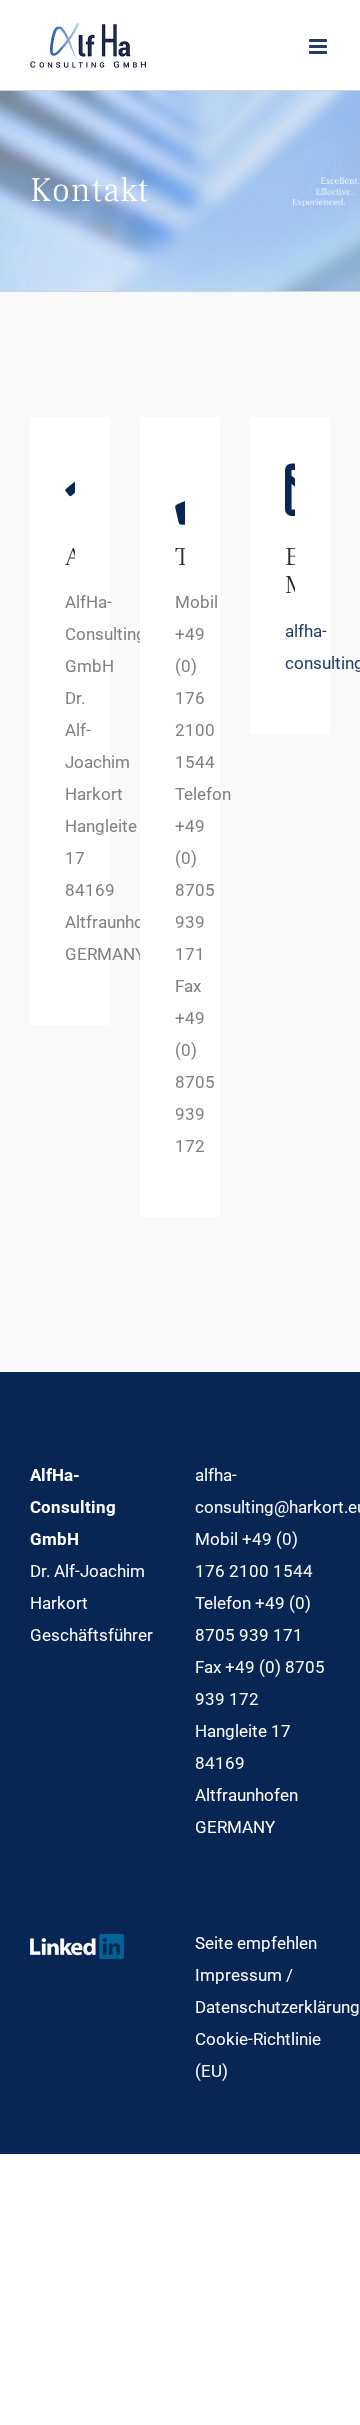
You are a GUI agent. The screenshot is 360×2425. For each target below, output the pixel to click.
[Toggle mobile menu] (319, 46)
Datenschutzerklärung (277, 2007)
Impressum (238, 1975)
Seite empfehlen (256, 1943)
